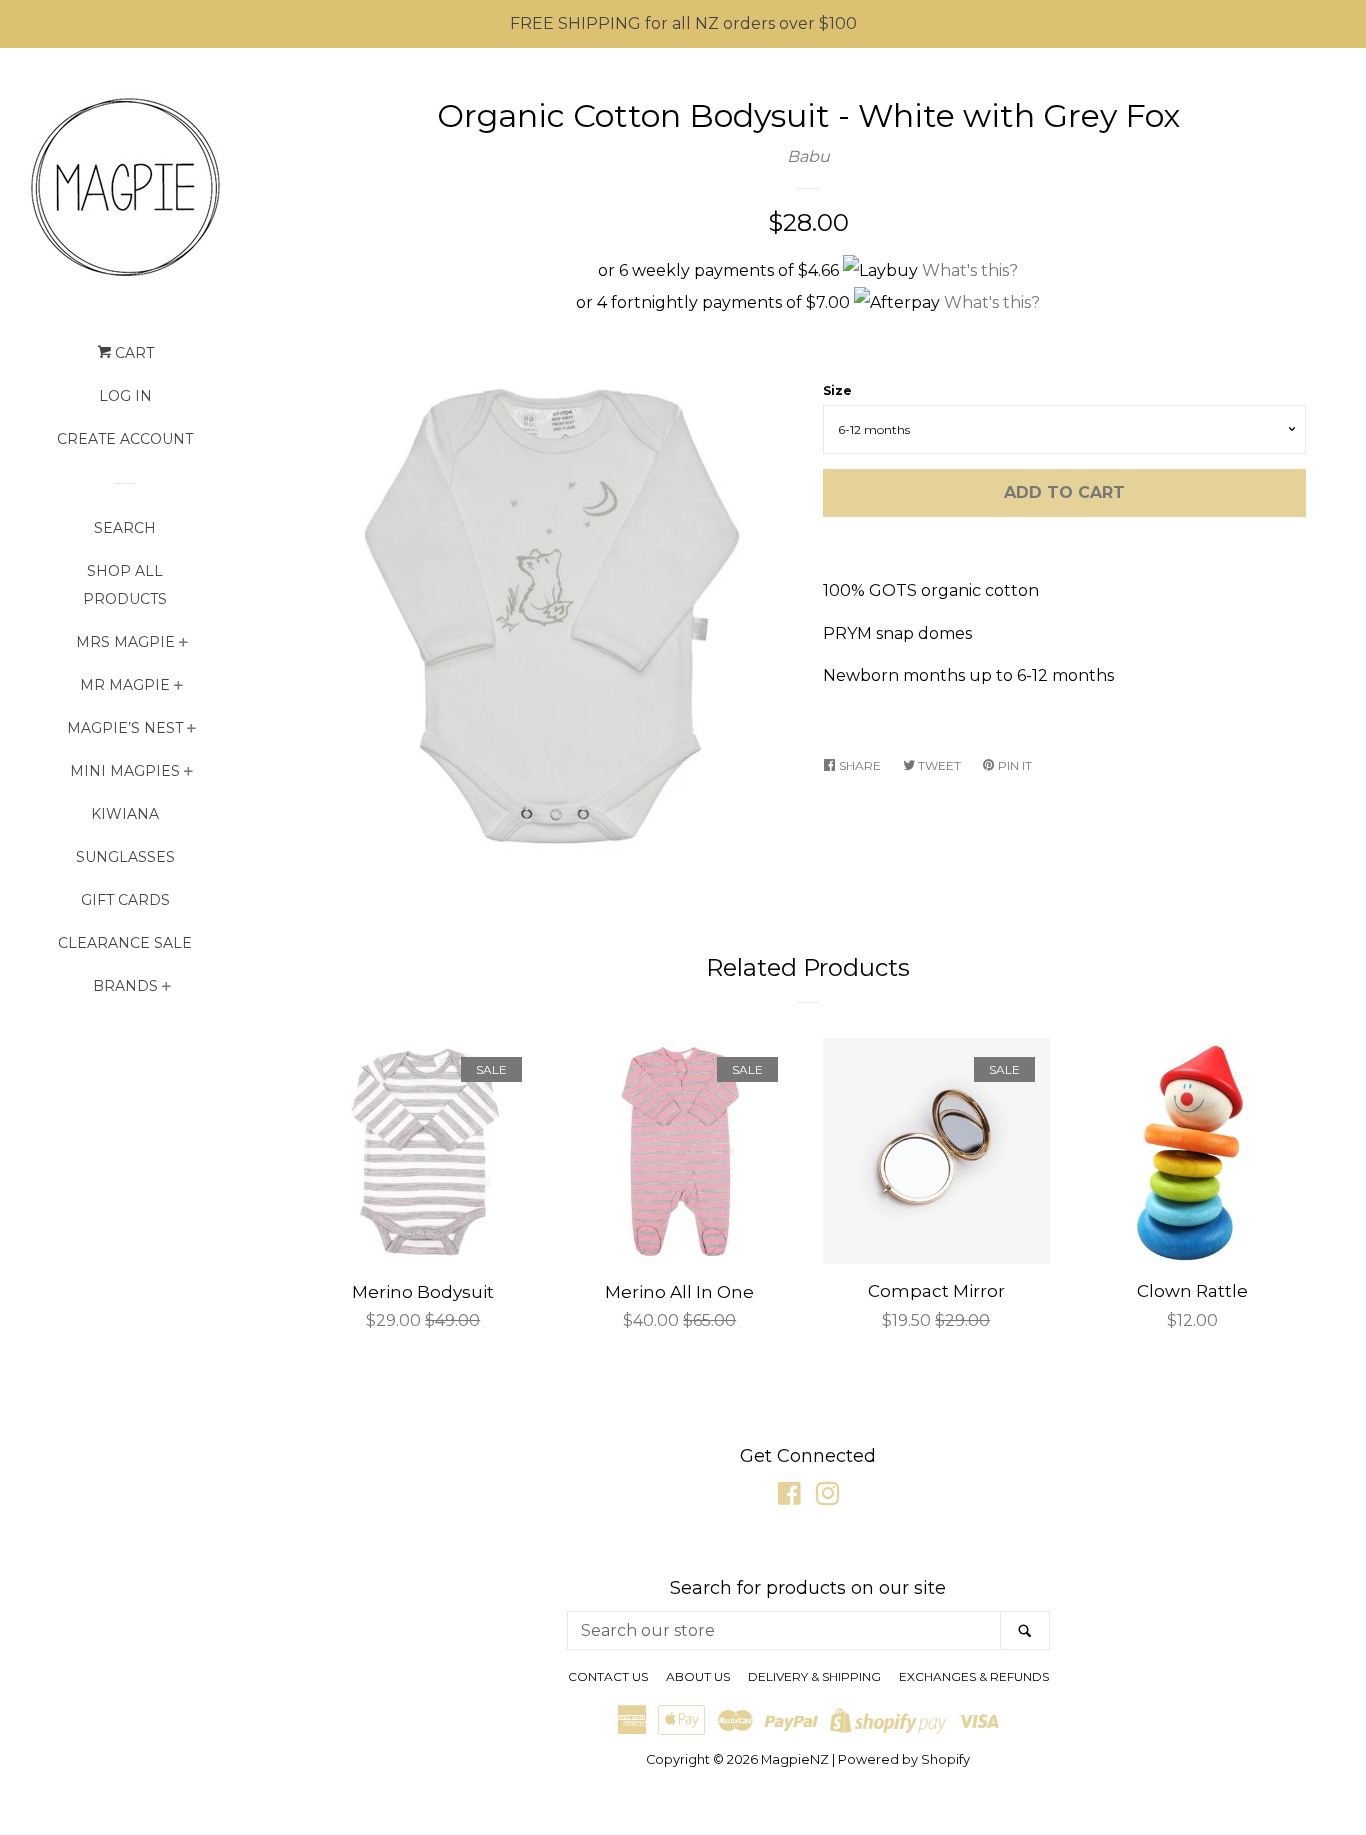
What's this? (970, 270)
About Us (698, 1676)
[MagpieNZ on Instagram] (828, 1497)
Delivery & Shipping (814, 1676)
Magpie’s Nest (125, 728)
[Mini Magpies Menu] (188, 773)
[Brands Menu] (166, 988)
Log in (125, 396)
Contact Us (608, 1676)
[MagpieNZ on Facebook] (789, 1497)
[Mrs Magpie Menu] (183, 644)
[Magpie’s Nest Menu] (191, 730)
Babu (808, 156)
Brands (125, 986)
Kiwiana (125, 814)
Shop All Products (125, 585)
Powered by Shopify (904, 1759)
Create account (125, 439)
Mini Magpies (125, 771)
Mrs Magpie (125, 642)
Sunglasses (125, 857)
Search (125, 528)
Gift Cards (125, 900)
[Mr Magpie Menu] (178, 687)
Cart (132, 353)
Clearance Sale (125, 943)
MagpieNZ (795, 1759)
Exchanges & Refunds (974, 1676)
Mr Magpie (125, 685)
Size (837, 390)
